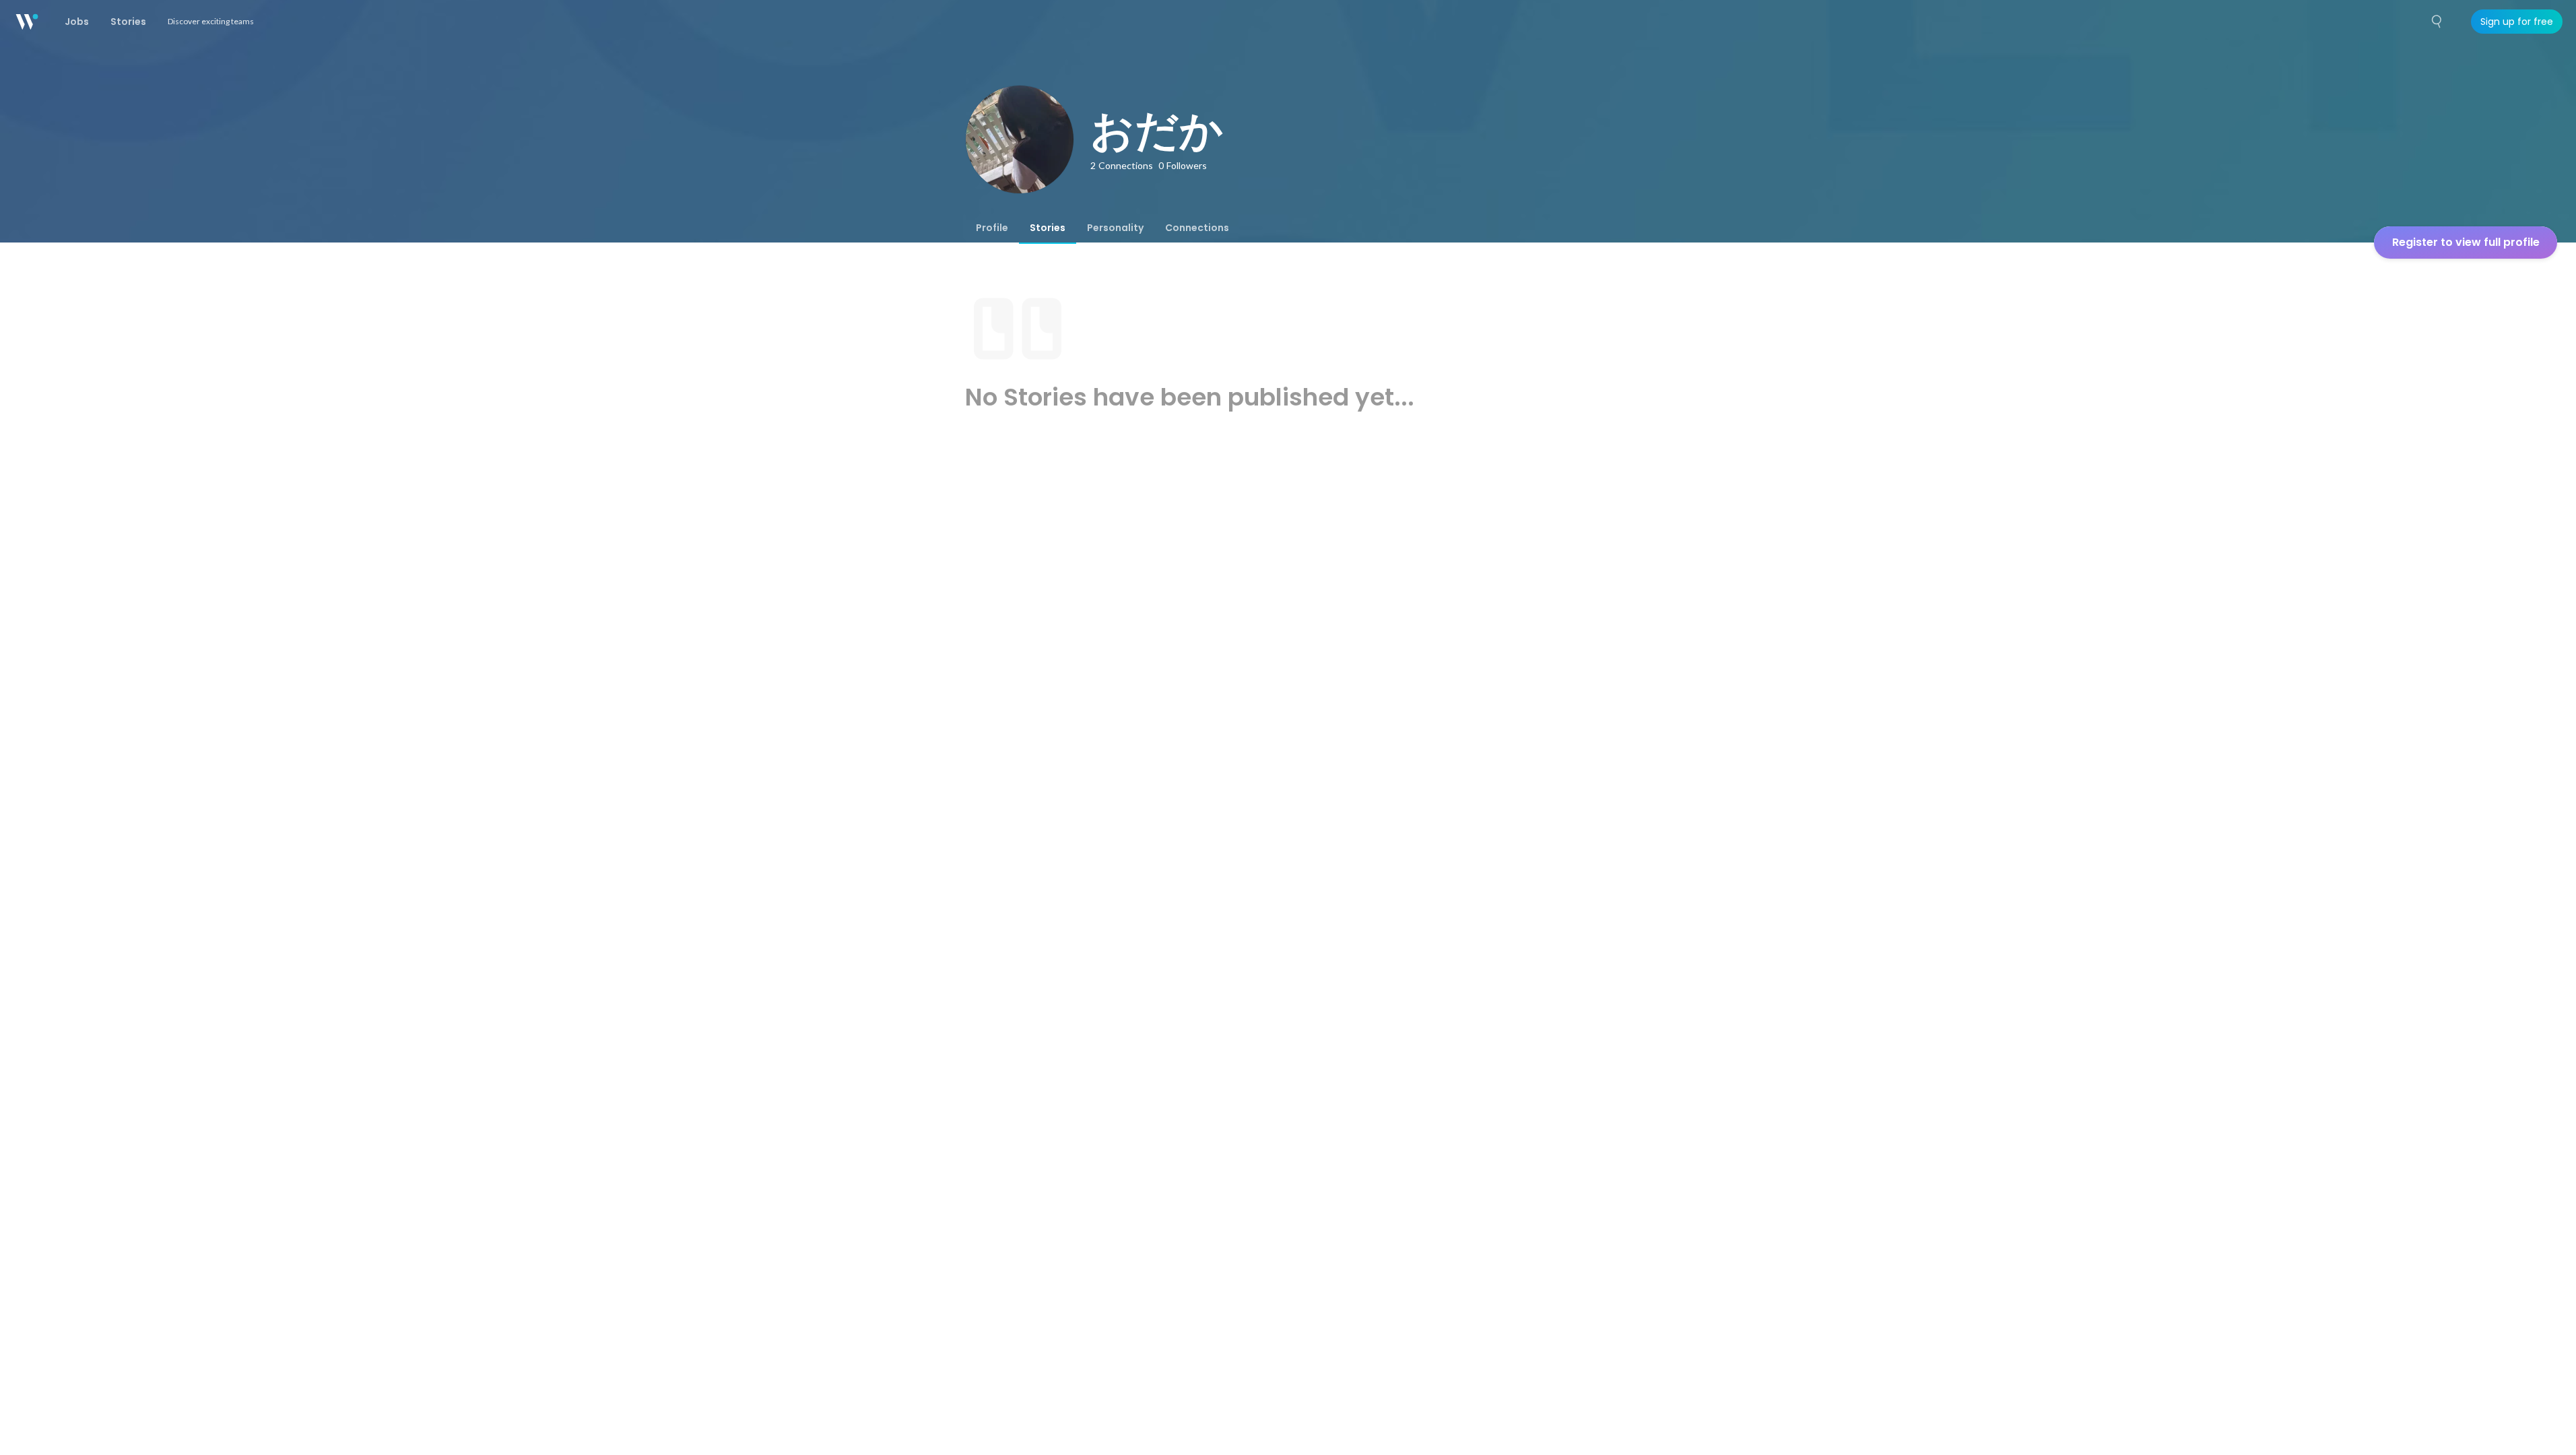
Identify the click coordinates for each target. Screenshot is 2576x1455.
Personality (1115, 228)
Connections (1197, 228)
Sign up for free (2517, 22)
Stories (1048, 228)
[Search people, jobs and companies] (2437, 22)
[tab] (992, 228)
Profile (992, 228)
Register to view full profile (2466, 242)
